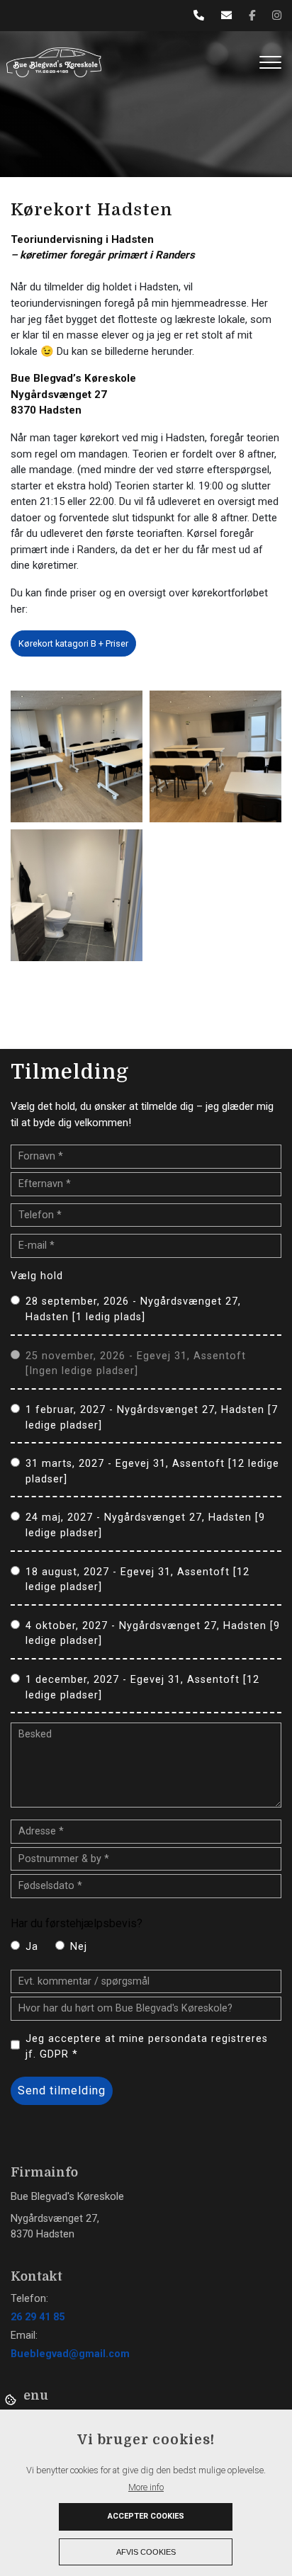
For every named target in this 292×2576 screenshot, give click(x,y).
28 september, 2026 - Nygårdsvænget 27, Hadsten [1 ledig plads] (133, 1309)
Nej (79, 1947)
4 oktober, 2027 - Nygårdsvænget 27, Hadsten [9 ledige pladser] (153, 1634)
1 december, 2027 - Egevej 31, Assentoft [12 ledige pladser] (142, 1687)
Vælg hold (37, 1276)
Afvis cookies (146, 2552)
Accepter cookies (146, 2516)
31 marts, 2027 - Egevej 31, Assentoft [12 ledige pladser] (152, 1471)
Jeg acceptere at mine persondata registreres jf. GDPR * (147, 2047)
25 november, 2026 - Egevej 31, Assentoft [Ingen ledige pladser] (136, 1364)
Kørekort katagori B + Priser (73, 643)
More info (146, 2487)
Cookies (12, 2399)
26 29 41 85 (38, 2317)
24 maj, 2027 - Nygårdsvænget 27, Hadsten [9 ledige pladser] (145, 1525)
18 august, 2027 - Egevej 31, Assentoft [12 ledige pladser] (137, 1580)
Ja (32, 1947)
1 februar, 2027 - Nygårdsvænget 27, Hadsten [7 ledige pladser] (152, 1418)
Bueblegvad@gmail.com (70, 2354)
